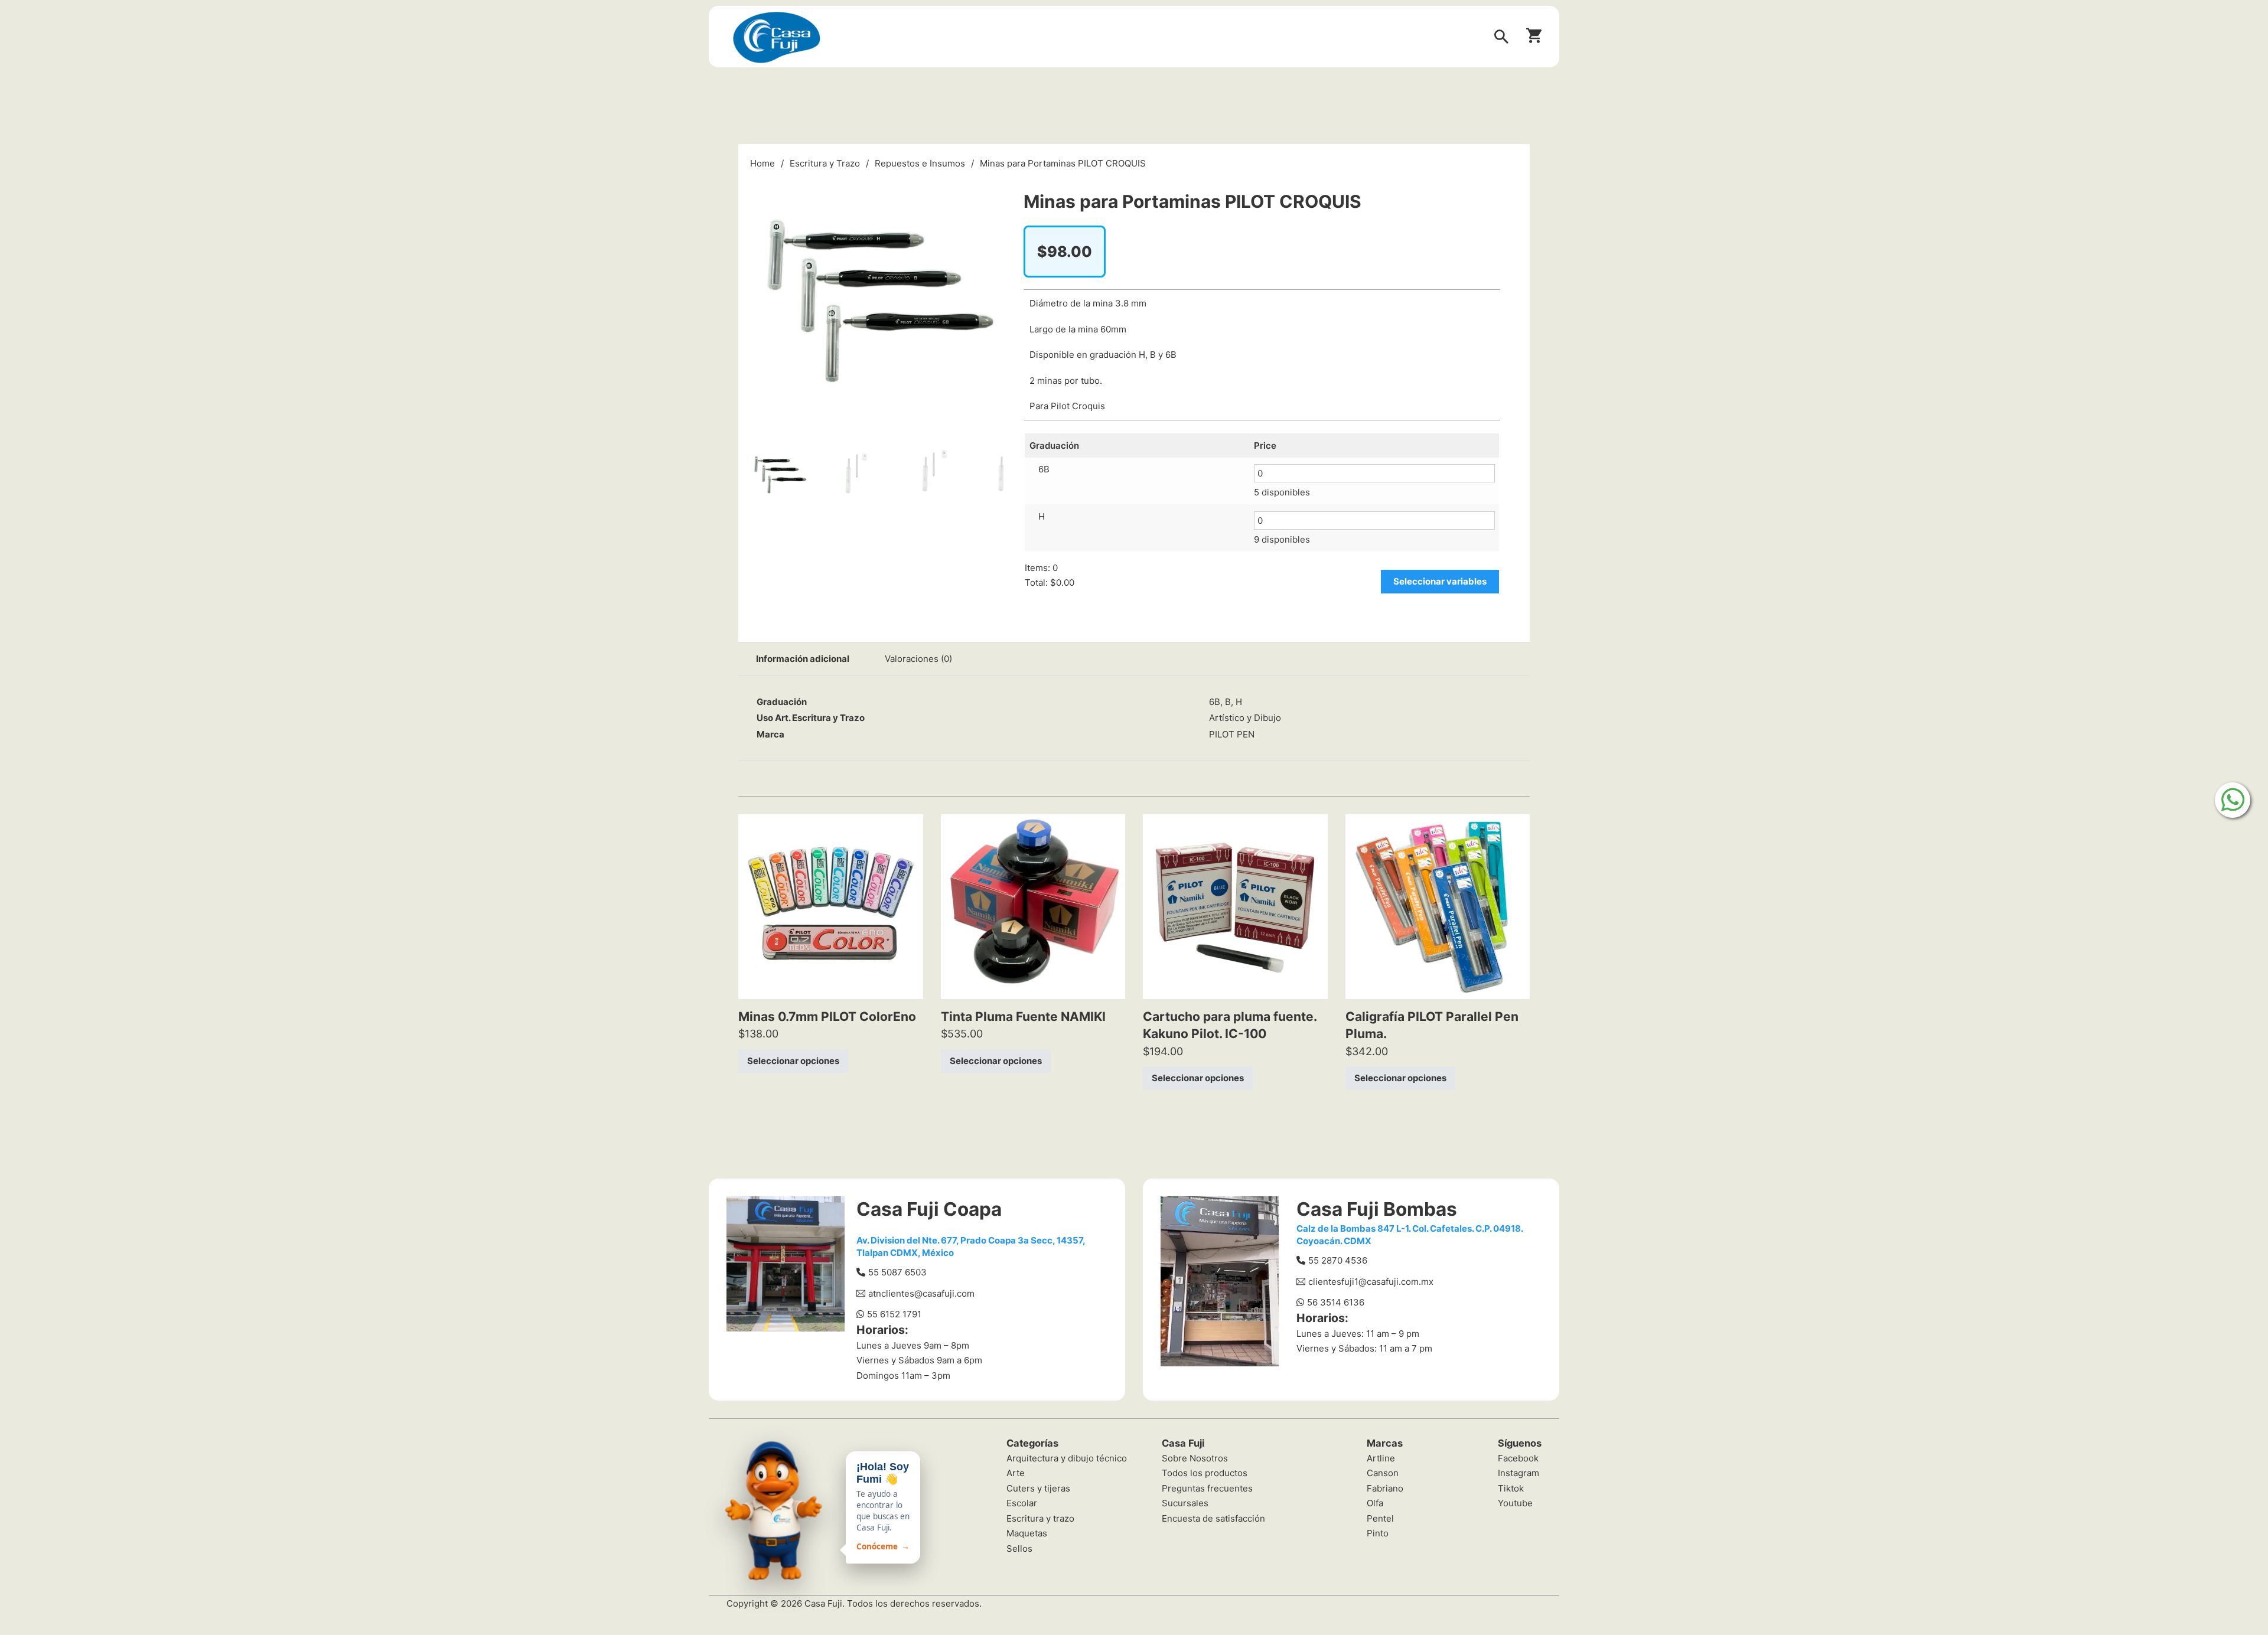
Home (762, 163)
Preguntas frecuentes (1207, 1488)
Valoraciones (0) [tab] (918, 659)
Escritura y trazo (1040, 1518)
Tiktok (1511, 1488)
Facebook (1518, 1458)
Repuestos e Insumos (920, 163)
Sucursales (1185, 1503)
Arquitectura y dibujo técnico (1067, 1458)
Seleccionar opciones (793, 1061)
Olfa (1375, 1503)
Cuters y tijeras (1038, 1488)
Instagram (1518, 1473)
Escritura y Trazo (825, 163)
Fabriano (1385, 1488)
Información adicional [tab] (803, 659)
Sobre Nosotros (1195, 1458)
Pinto (1378, 1533)
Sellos (1019, 1548)
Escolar (1022, 1503)
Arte (1016, 1473)
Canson (1383, 1473)
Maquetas (1027, 1533)
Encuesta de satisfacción (1213, 1518)
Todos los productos (1205, 1473)
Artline (1381, 1458)
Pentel (1380, 1518)
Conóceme (883, 1546)
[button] (990, 187)
